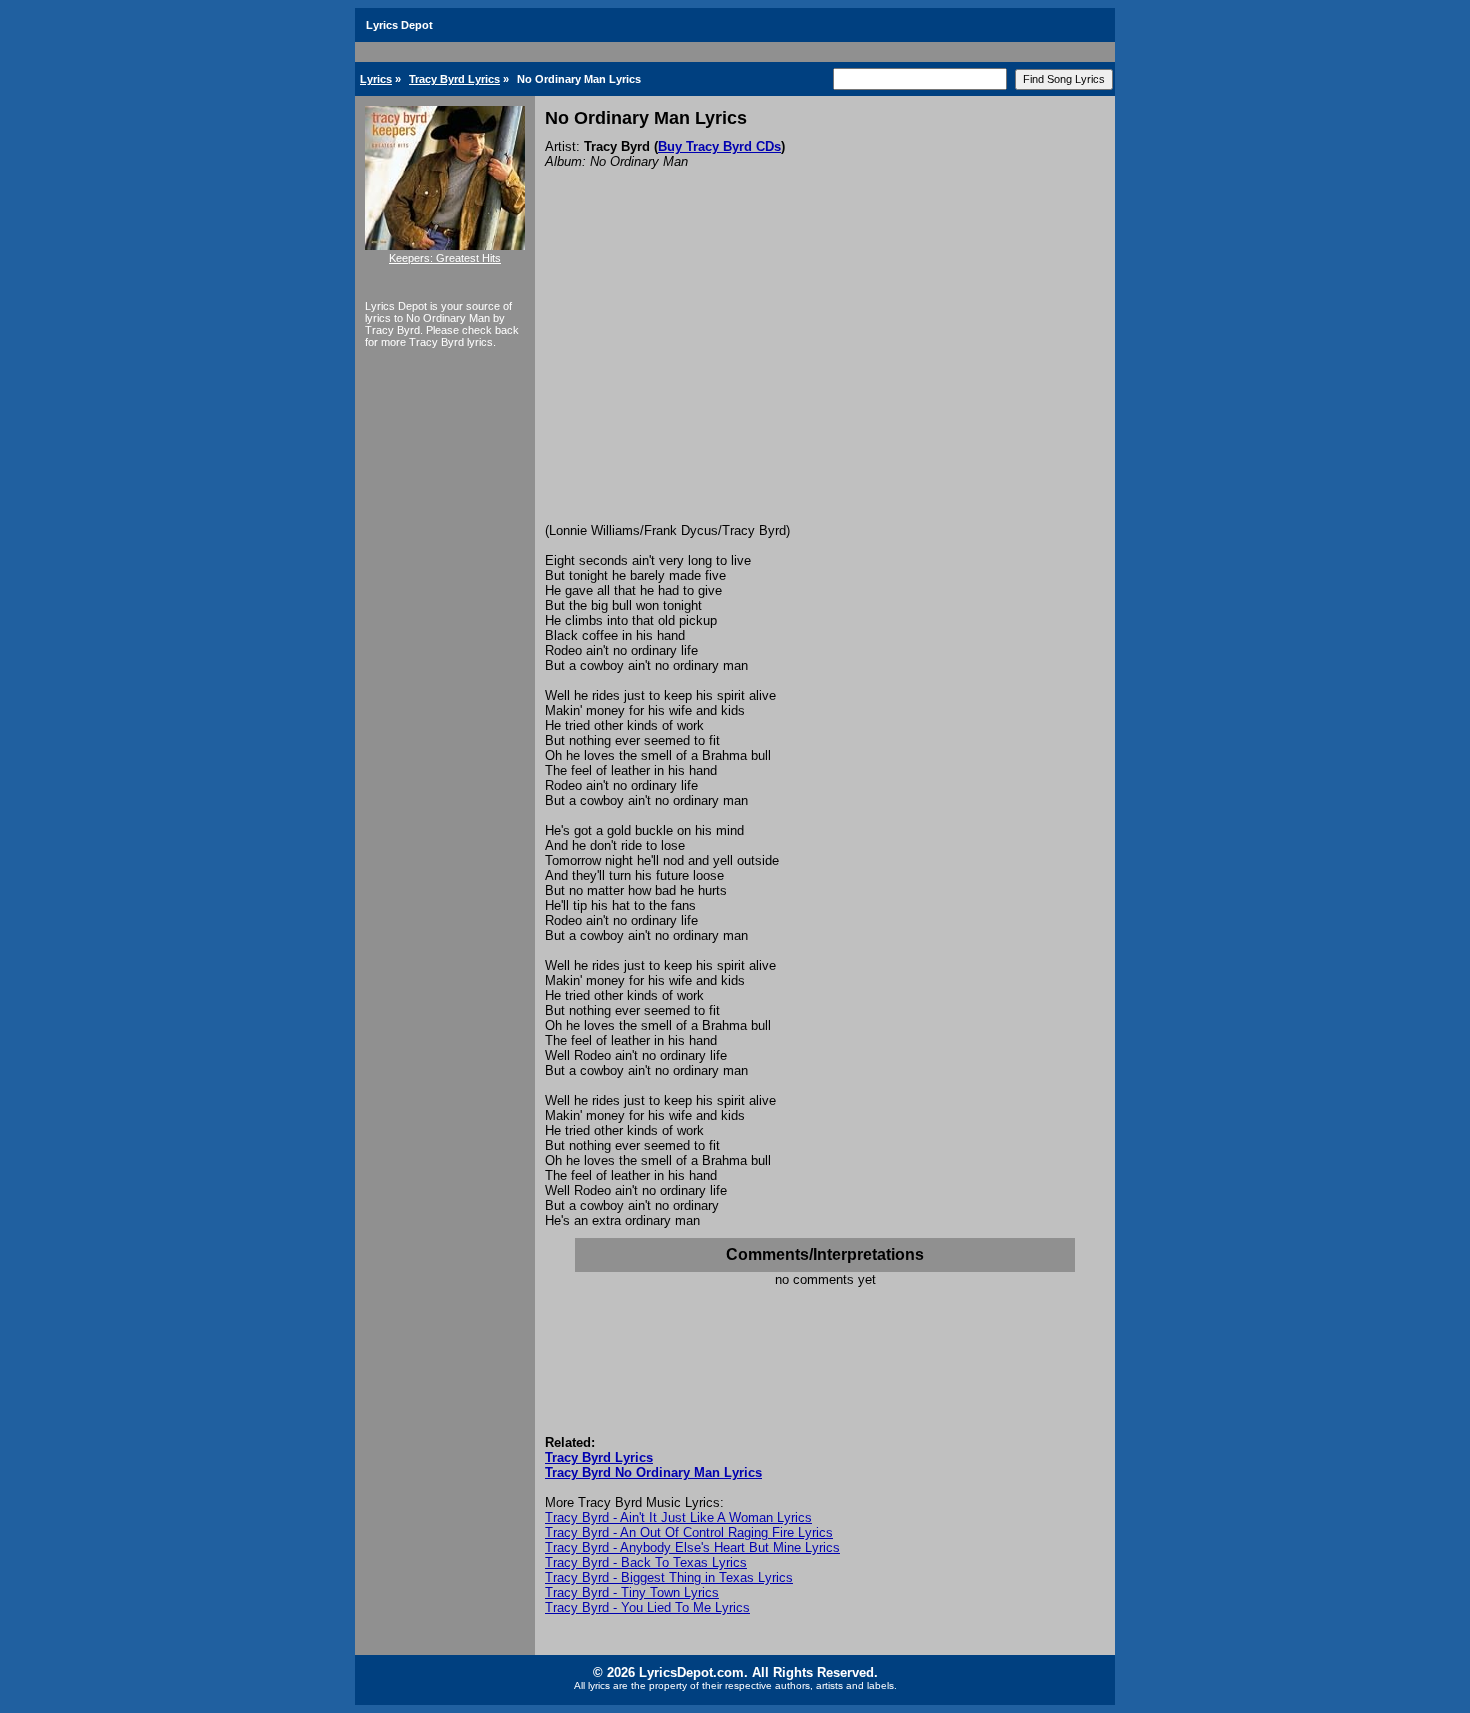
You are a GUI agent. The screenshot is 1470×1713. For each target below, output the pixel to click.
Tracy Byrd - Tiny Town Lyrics (632, 1592)
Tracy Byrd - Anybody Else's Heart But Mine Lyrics (692, 1547)
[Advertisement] (825, 373)
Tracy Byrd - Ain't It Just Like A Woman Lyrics (678, 1517)
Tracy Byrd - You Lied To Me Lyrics (647, 1607)
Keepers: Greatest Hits (445, 258)
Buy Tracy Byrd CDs (719, 146)
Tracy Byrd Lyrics (454, 79)
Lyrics (376, 79)
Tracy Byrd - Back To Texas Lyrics (646, 1562)
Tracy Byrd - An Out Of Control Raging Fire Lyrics (689, 1532)
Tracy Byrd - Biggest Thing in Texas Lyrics (669, 1577)
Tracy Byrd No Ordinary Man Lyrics (653, 1472)
